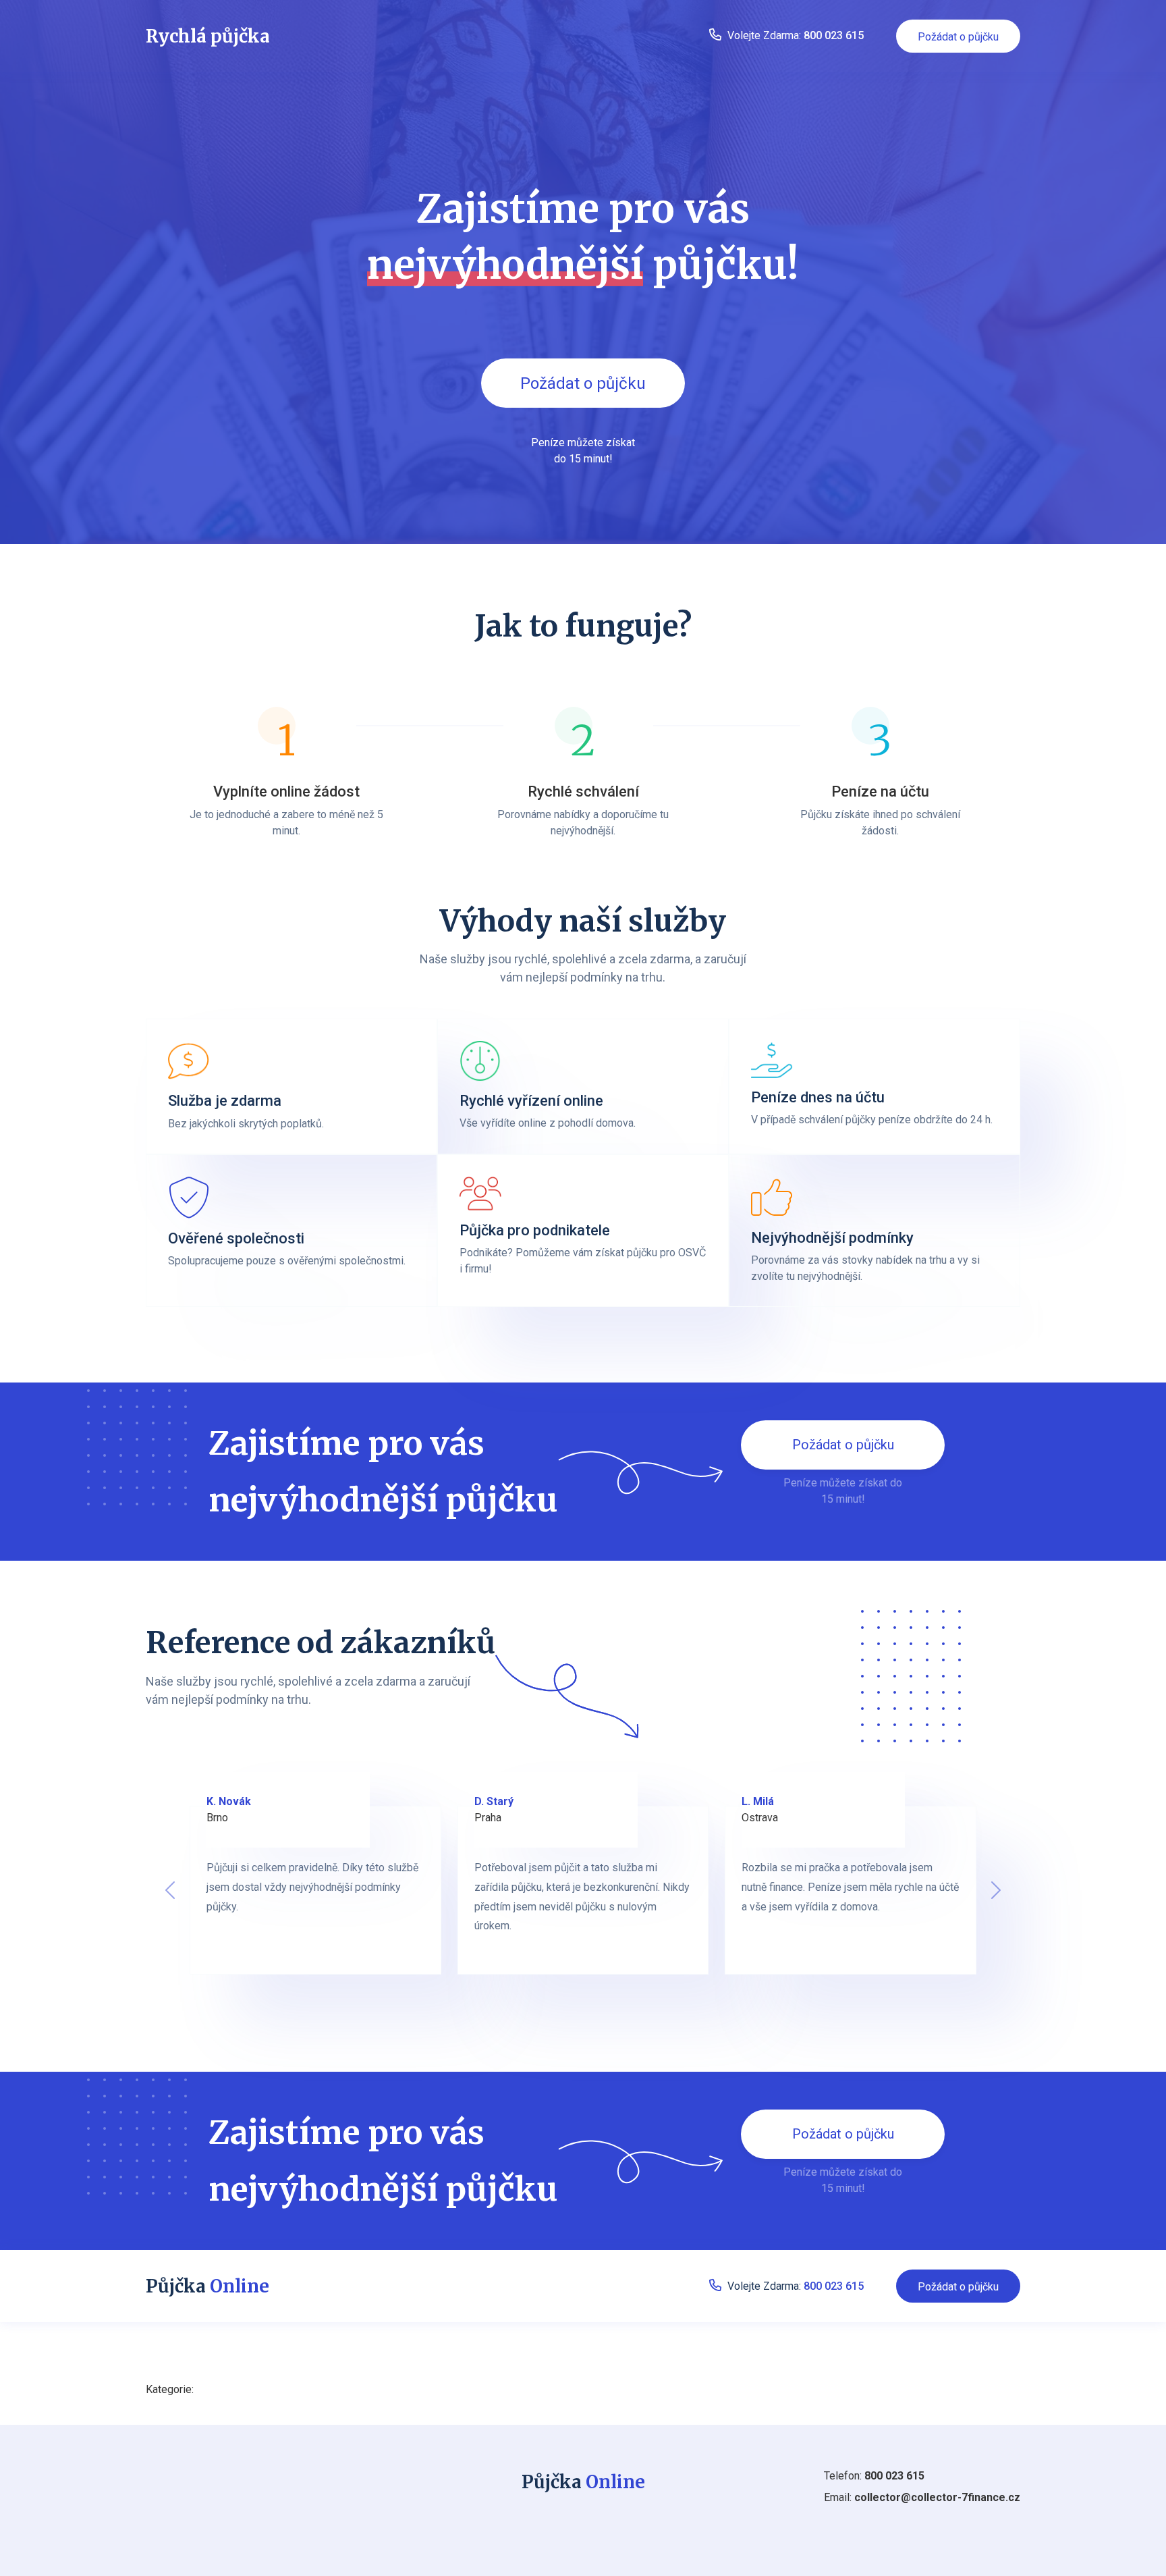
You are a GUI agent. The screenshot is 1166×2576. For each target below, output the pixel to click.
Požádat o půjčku (958, 37)
